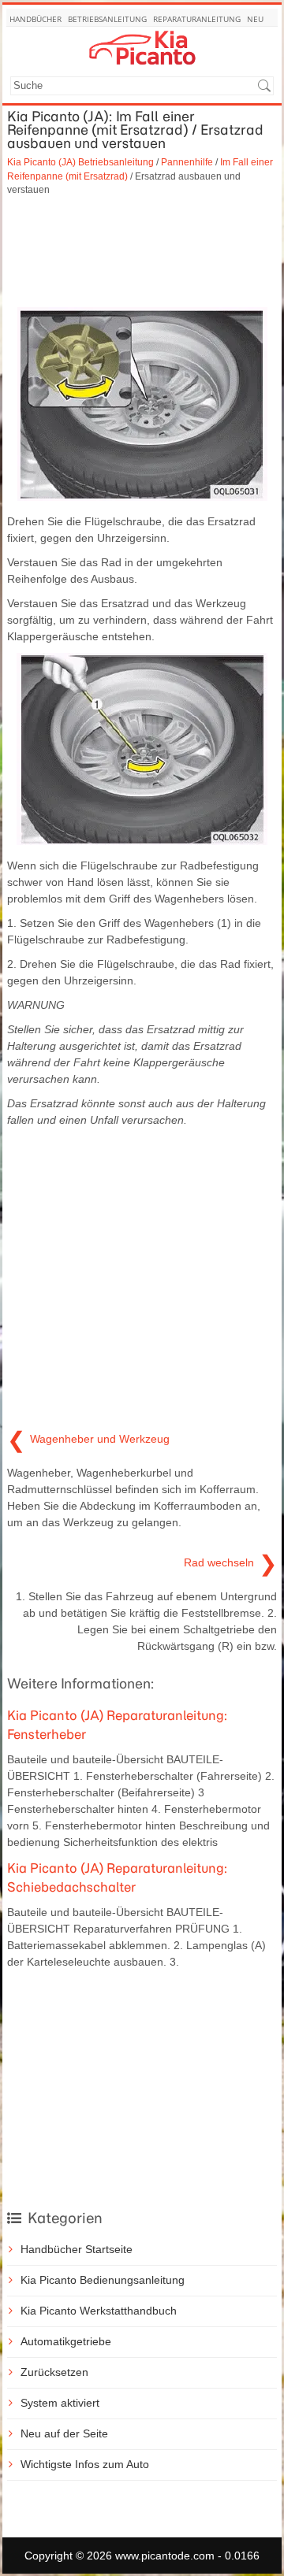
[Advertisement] (142, 252)
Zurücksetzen (54, 2372)
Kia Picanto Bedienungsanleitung (103, 2280)
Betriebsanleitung (107, 19)
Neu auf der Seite (64, 2433)
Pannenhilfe (187, 162)
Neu (255, 19)
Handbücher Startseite (77, 2249)
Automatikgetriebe (66, 2341)
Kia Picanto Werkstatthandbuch (99, 2311)
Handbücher (35, 19)
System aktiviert (60, 2403)
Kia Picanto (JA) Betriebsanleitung (80, 162)
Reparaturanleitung (197, 19)
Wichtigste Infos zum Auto (85, 2464)
